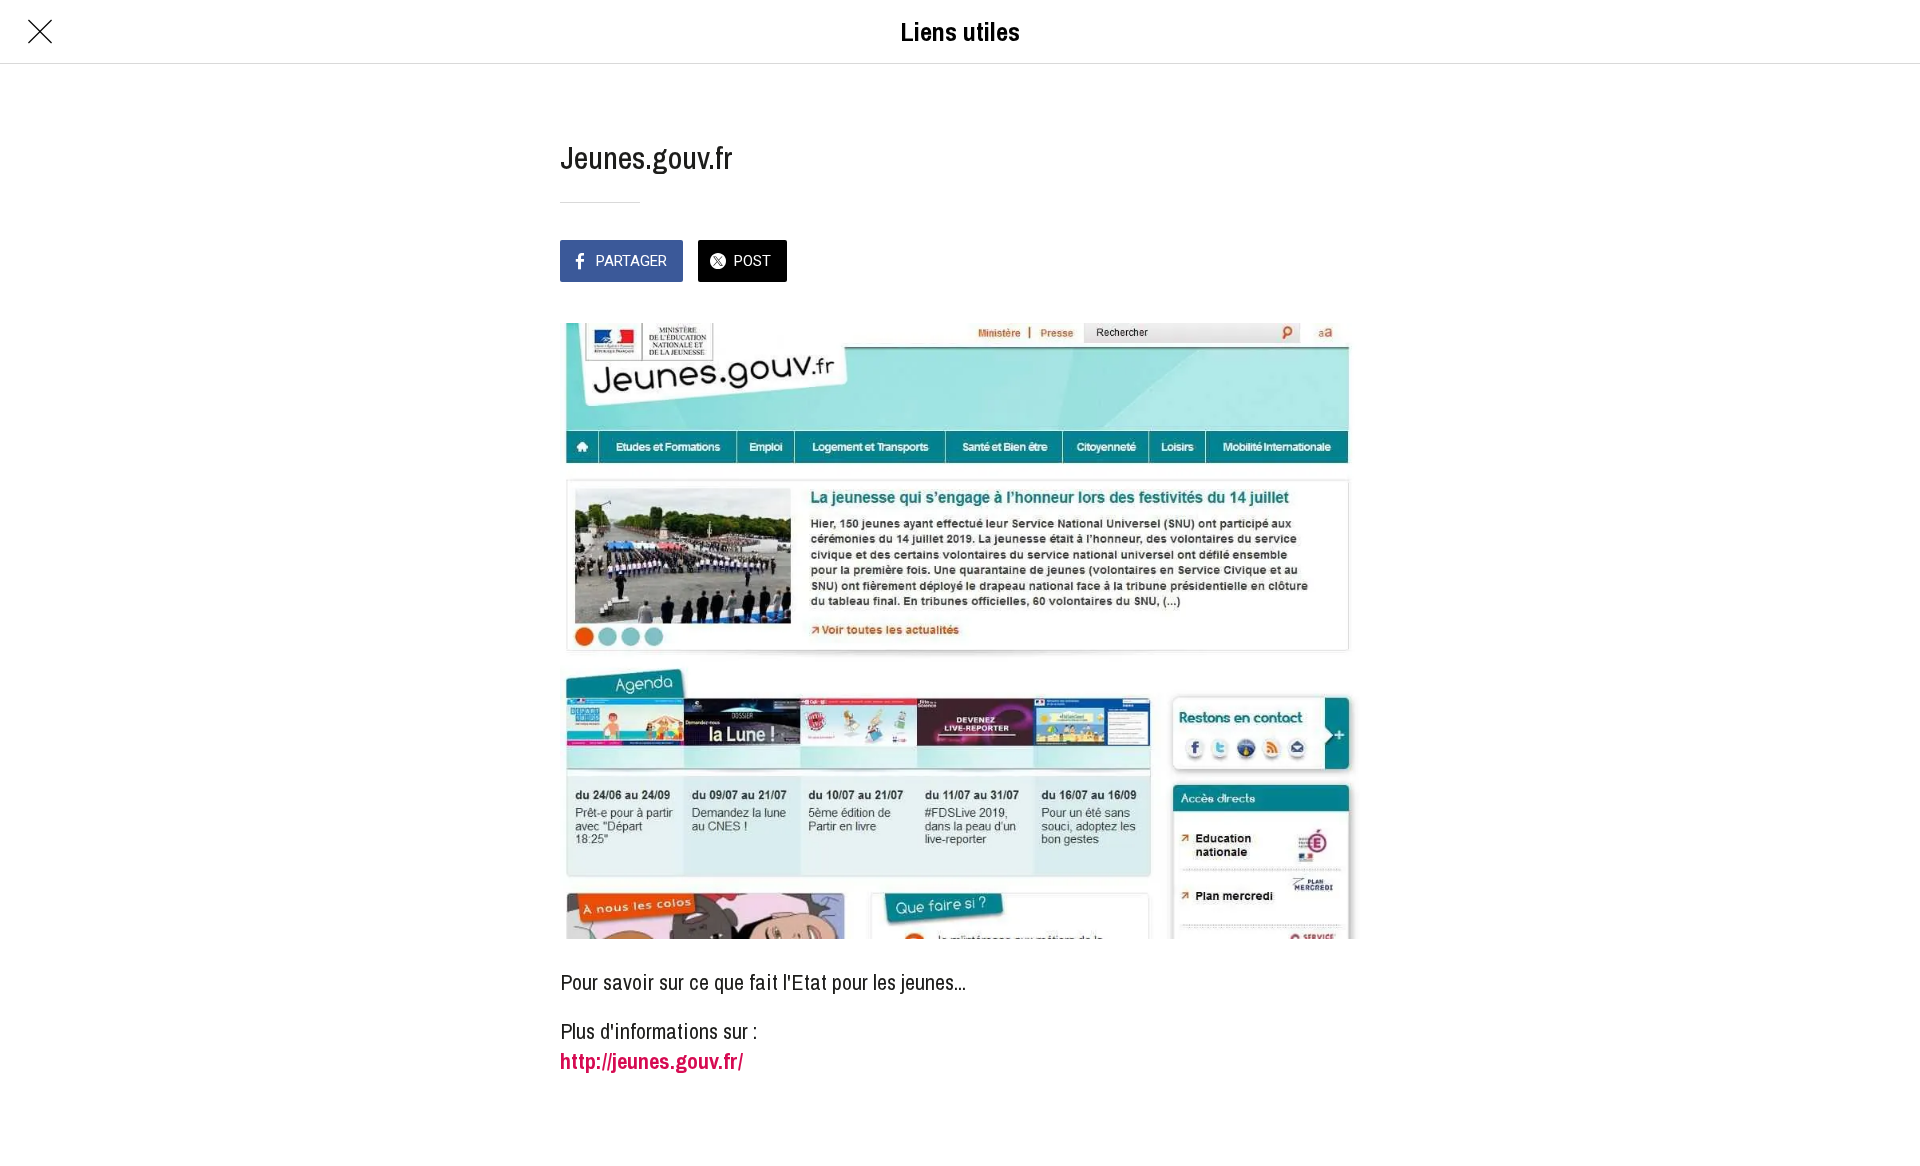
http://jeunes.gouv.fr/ (651, 1061)
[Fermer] (40, 32)
